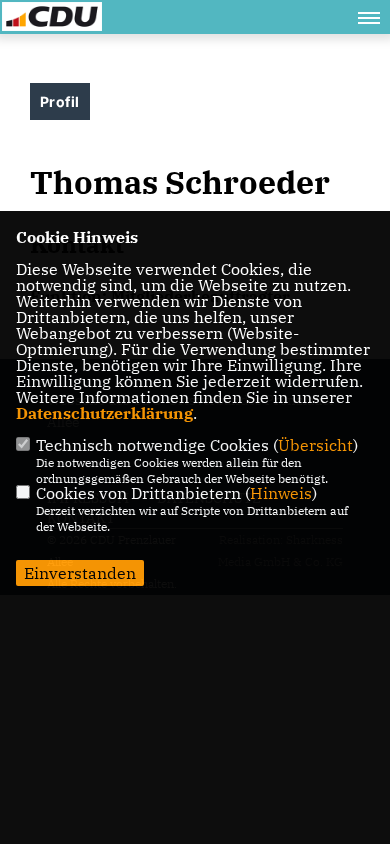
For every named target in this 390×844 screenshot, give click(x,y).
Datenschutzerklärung (104, 413)
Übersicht (315, 445)
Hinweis (281, 493)
